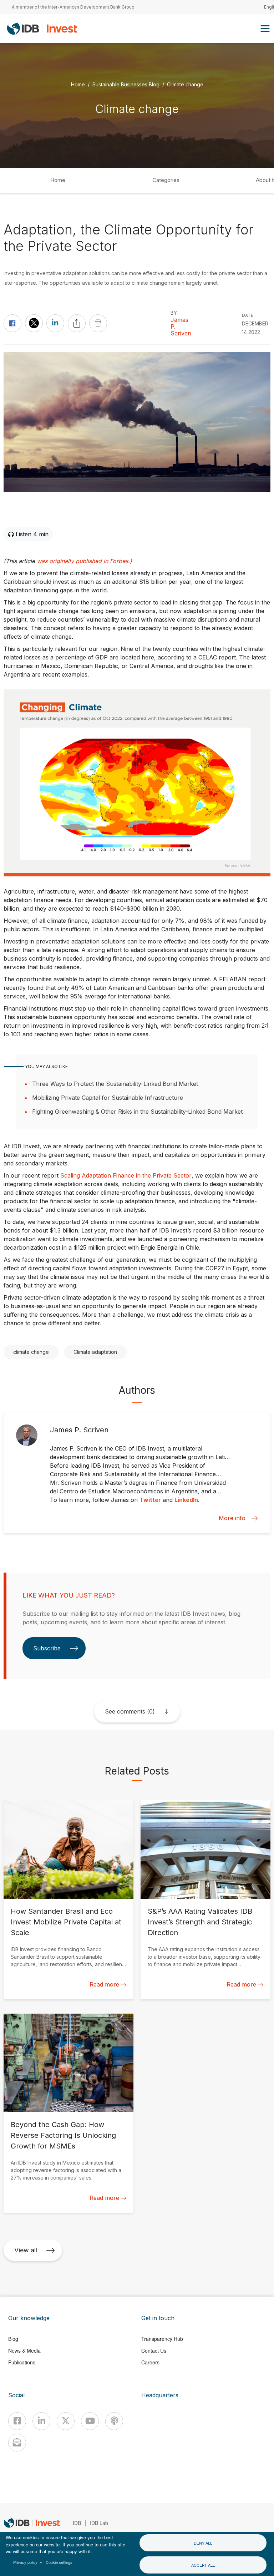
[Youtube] (90, 2421)
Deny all (203, 2543)
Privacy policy (25, 2562)
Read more (104, 1984)
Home (78, 84)
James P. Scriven (181, 327)
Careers (150, 2362)
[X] (66, 2421)
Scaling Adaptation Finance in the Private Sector (126, 1175)
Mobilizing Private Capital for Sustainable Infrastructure (108, 1098)
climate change (31, 1352)
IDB (77, 2523)
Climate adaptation (95, 1352)
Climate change (185, 84)
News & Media (24, 2350)
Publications (22, 2362)
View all (26, 2250)
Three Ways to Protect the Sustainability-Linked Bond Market (115, 1084)
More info (232, 1518)
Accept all (203, 2565)
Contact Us (154, 2350)
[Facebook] (17, 2421)
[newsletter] (17, 2443)
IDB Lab (99, 2523)
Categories (166, 180)
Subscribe (47, 1648)
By (174, 313)
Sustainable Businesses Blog (126, 84)
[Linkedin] (41, 2421)
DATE (248, 315)
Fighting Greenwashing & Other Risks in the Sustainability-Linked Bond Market (137, 1112)
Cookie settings (59, 2562)
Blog (13, 2339)
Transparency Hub (162, 2339)
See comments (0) (130, 1711)
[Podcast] (114, 2421)
